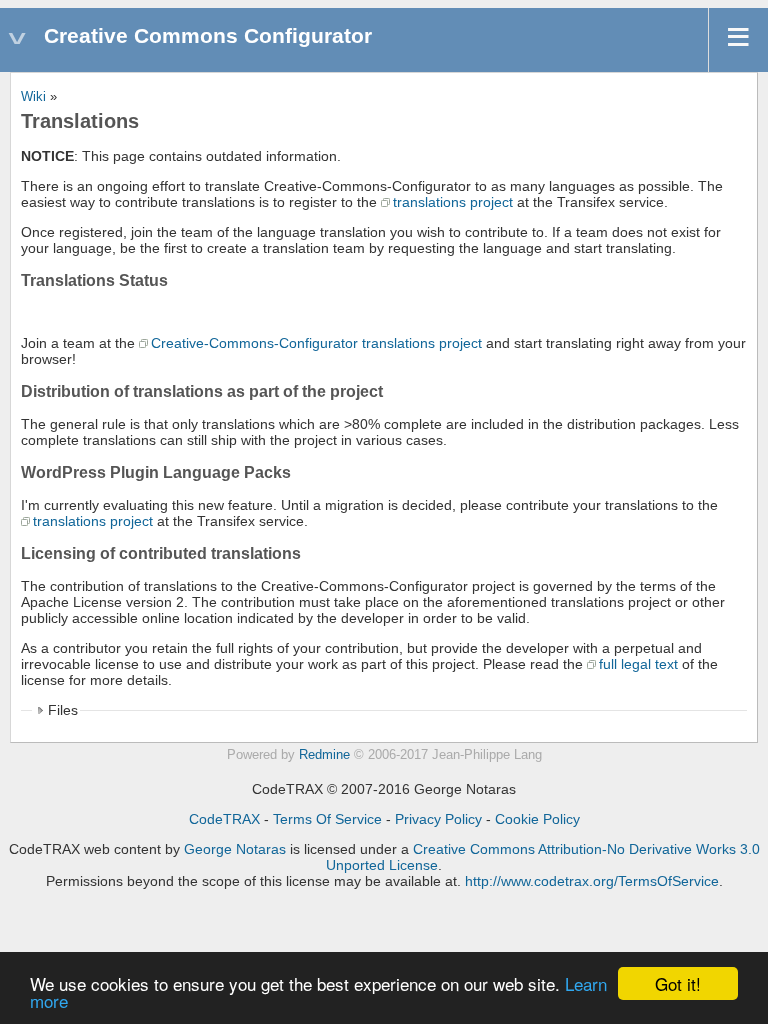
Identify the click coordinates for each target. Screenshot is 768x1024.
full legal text (638, 664)
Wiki (33, 97)
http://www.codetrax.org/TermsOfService (592, 881)
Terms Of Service (327, 819)
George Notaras (235, 849)
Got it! (678, 983)
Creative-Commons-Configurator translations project (316, 343)
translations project (453, 202)
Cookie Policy (537, 819)
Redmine (324, 755)
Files (63, 710)
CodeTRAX (224, 819)
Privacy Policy (438, 819)
